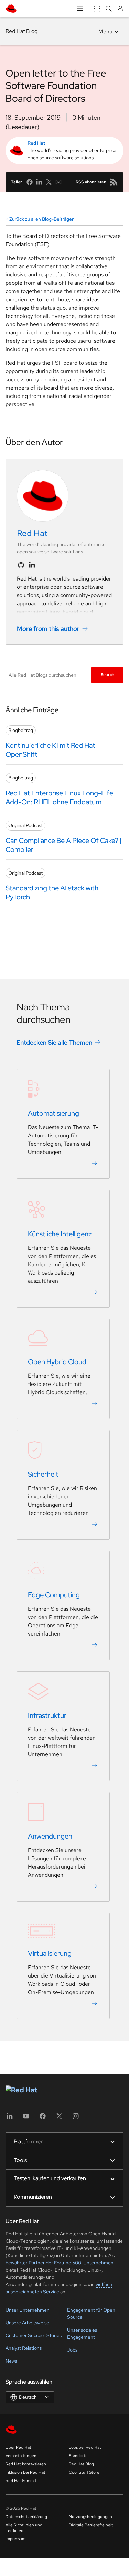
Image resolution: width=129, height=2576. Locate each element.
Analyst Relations (24, 2348)
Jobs (72, 2350)
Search (107, 675)
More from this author (48, 629)
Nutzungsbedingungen (90, 2517)
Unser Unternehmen (28, 2310)
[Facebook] (43, 2118)
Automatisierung (53, 1113)
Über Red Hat (18, 2447)
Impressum (15, 2539)
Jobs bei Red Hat (85, 2447)
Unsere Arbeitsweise (27, 2323)
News (11, 2361)
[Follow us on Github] (21, 565)
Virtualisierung (50, 1953)
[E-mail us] (58, 182)
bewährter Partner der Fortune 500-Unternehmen (60, 2263)
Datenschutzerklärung (26, 2517)
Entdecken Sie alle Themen (54, 1042)
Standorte (78, 2456)
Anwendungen (50, 1836)
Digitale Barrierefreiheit (91, 2525)
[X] (59, 2118)
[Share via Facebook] (30, 182)
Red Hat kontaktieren (26, 2464)
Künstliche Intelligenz (60, 1234)
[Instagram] (76, 2118)
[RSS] (114, 182)
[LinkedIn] (10, 2118)
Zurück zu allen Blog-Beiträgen (42, 219)
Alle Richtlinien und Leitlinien (24, 2528)
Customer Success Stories (34, 2335)
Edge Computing (54, 1595)
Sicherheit (43, 1474)
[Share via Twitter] (49, 182)
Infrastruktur (47, 1715)
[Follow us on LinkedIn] (32, 565)
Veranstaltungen (21, 2456)
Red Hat (36, 143)
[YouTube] (26, 2118)
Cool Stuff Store (84, 2472)
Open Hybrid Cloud (57, 1362)
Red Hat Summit (21, 2481)
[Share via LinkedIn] (39, 182)
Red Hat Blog (21, 31)
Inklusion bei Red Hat (25, 2472)
